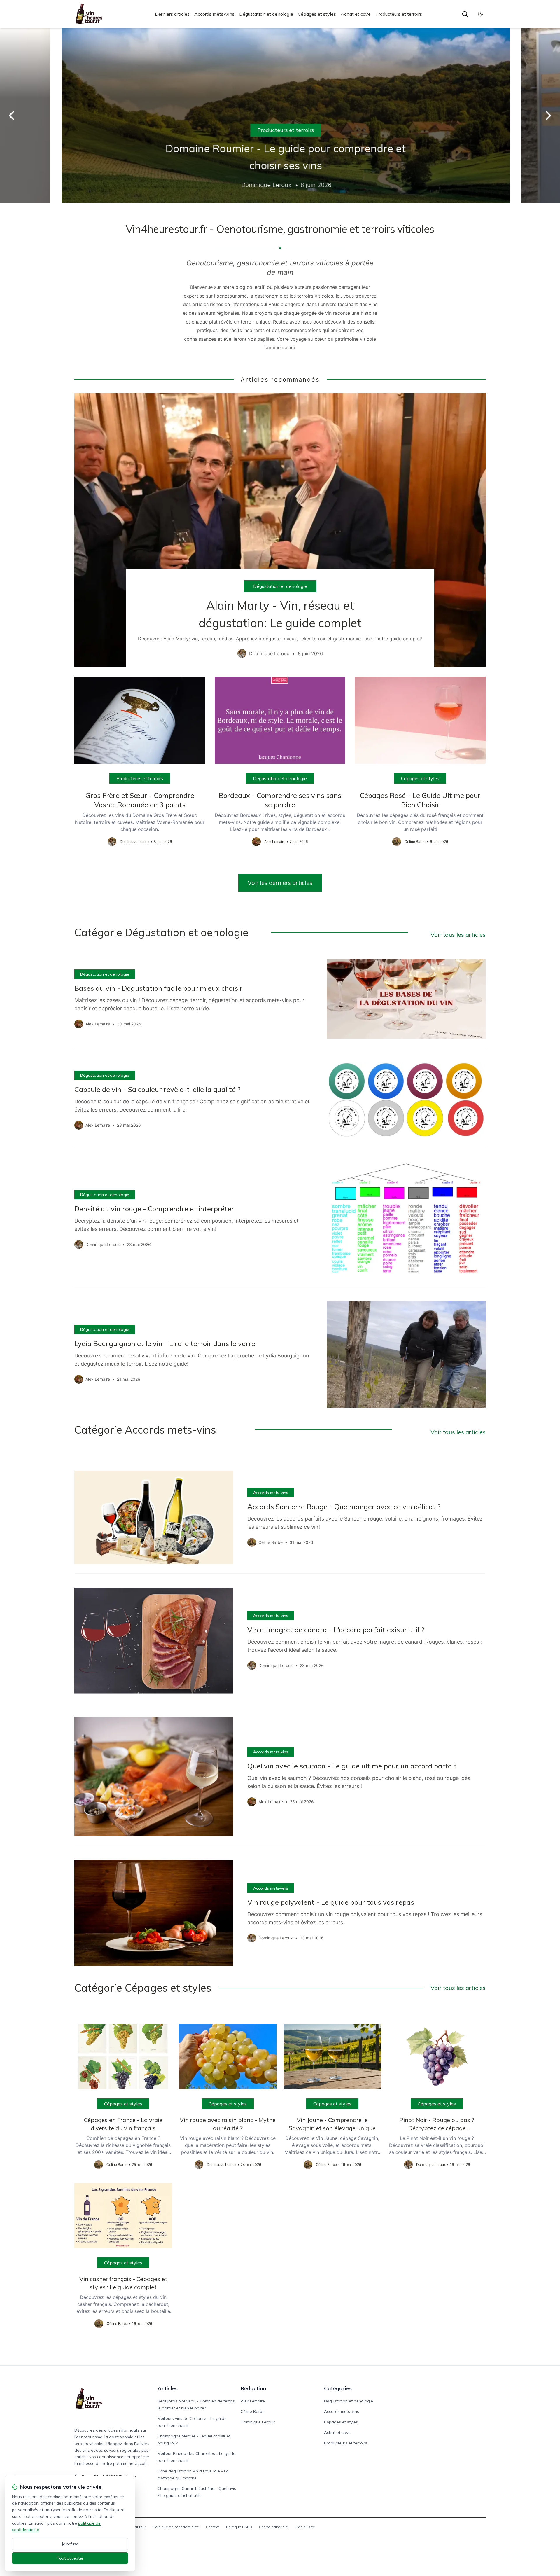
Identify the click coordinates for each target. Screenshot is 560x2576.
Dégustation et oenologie (266, 14)
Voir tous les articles (458, 935)
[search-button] (465, 14)
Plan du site (305, 2527)
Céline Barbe (253, 2411)
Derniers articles (172, 14)
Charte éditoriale (273, 2527)
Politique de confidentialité (176, 2527)
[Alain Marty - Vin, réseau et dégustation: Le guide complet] (280, 530)
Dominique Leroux (258, 2422)
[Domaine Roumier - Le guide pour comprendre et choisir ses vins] (280, 116)
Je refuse (70, 2544)
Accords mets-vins (214, 14)
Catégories (338, 2388)
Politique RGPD (239, 2527)
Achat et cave (356, 14)
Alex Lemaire (253, 2401)
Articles (168, 2388)
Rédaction (253, 2388)
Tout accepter (70, 2558)
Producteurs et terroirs (399, 14)
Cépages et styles (317, 14)
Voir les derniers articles (280, 883)
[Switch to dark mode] (480, 14)
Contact (212, 2527)
